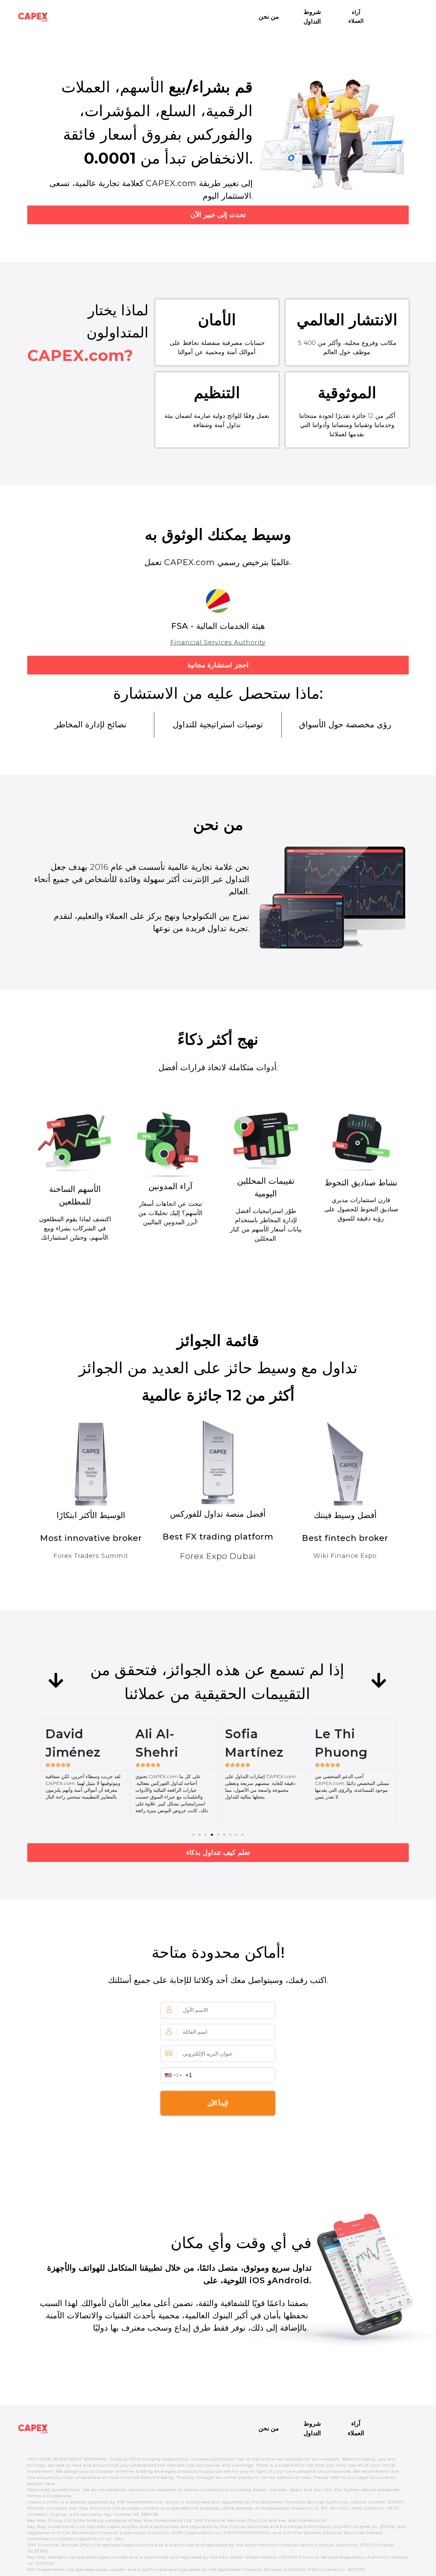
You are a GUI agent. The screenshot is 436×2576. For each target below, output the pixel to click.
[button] (193, 1835)
